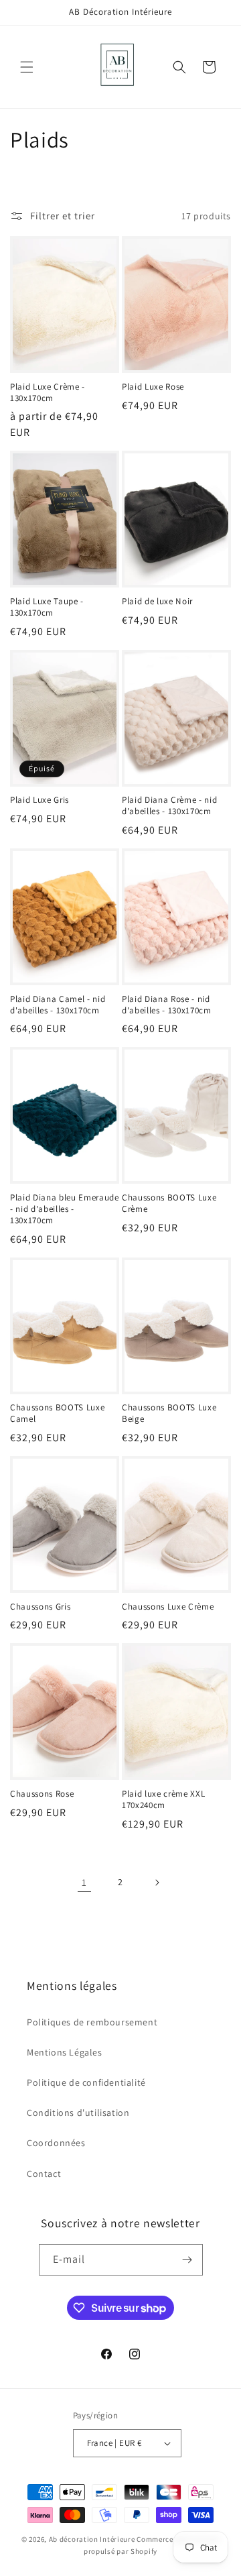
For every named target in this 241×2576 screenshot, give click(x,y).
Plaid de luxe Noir (157, 602)
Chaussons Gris (40, 1607)
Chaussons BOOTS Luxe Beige (169, 1413)
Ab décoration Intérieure (92, 2539)
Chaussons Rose (42, 1794)
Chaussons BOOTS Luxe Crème (169, 1203)
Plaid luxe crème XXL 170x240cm (163, 1800)
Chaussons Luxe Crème (168, 1607)
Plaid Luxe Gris (39, 800)
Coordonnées (56, 2143)
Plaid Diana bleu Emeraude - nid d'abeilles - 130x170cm (65, 1209)
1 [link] (84, 1882)
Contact (44, 2174)
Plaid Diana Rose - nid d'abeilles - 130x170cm (167, 1005)
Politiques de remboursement (92, 2022)
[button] (27, 67)
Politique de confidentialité (86, 2082)
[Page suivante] (157, 1883)
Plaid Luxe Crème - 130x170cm (48, 393)
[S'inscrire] (187, 2260)
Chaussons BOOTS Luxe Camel (57, 1413)
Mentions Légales (65, 2052)
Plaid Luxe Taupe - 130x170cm (47, 607)
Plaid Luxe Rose (153, 387)
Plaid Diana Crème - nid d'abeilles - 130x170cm (169, 806)
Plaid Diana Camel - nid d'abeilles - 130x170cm (58, 1005)
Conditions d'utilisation (78, 2113)
